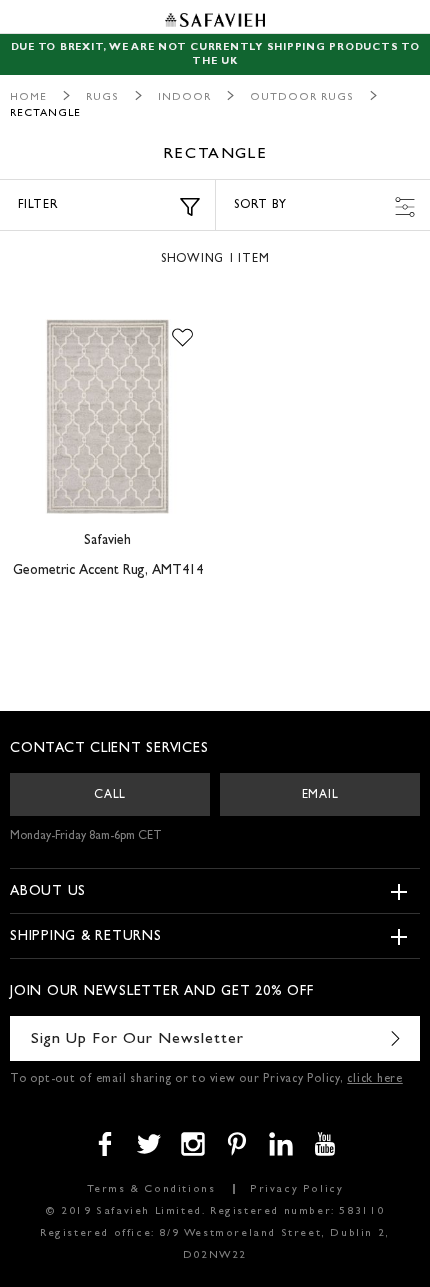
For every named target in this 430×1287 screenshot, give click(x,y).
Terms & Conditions (151, 1189)
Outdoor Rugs (302, 97)
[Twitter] (149, 1144)
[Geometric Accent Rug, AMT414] (107, 417)
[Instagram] (193, 1144)
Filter (38, 206)
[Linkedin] (281, 1144)
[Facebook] (105, 1144)
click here (375, 1080)
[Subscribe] (395, 1038)
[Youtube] (325, 1144)
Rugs (102, 97)
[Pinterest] (237, 1144)
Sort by (260, 206)
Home (28, 97)
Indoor (184, 97)
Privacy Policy (296, 1189)
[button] (182, 339)
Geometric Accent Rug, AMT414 (108, 571)
